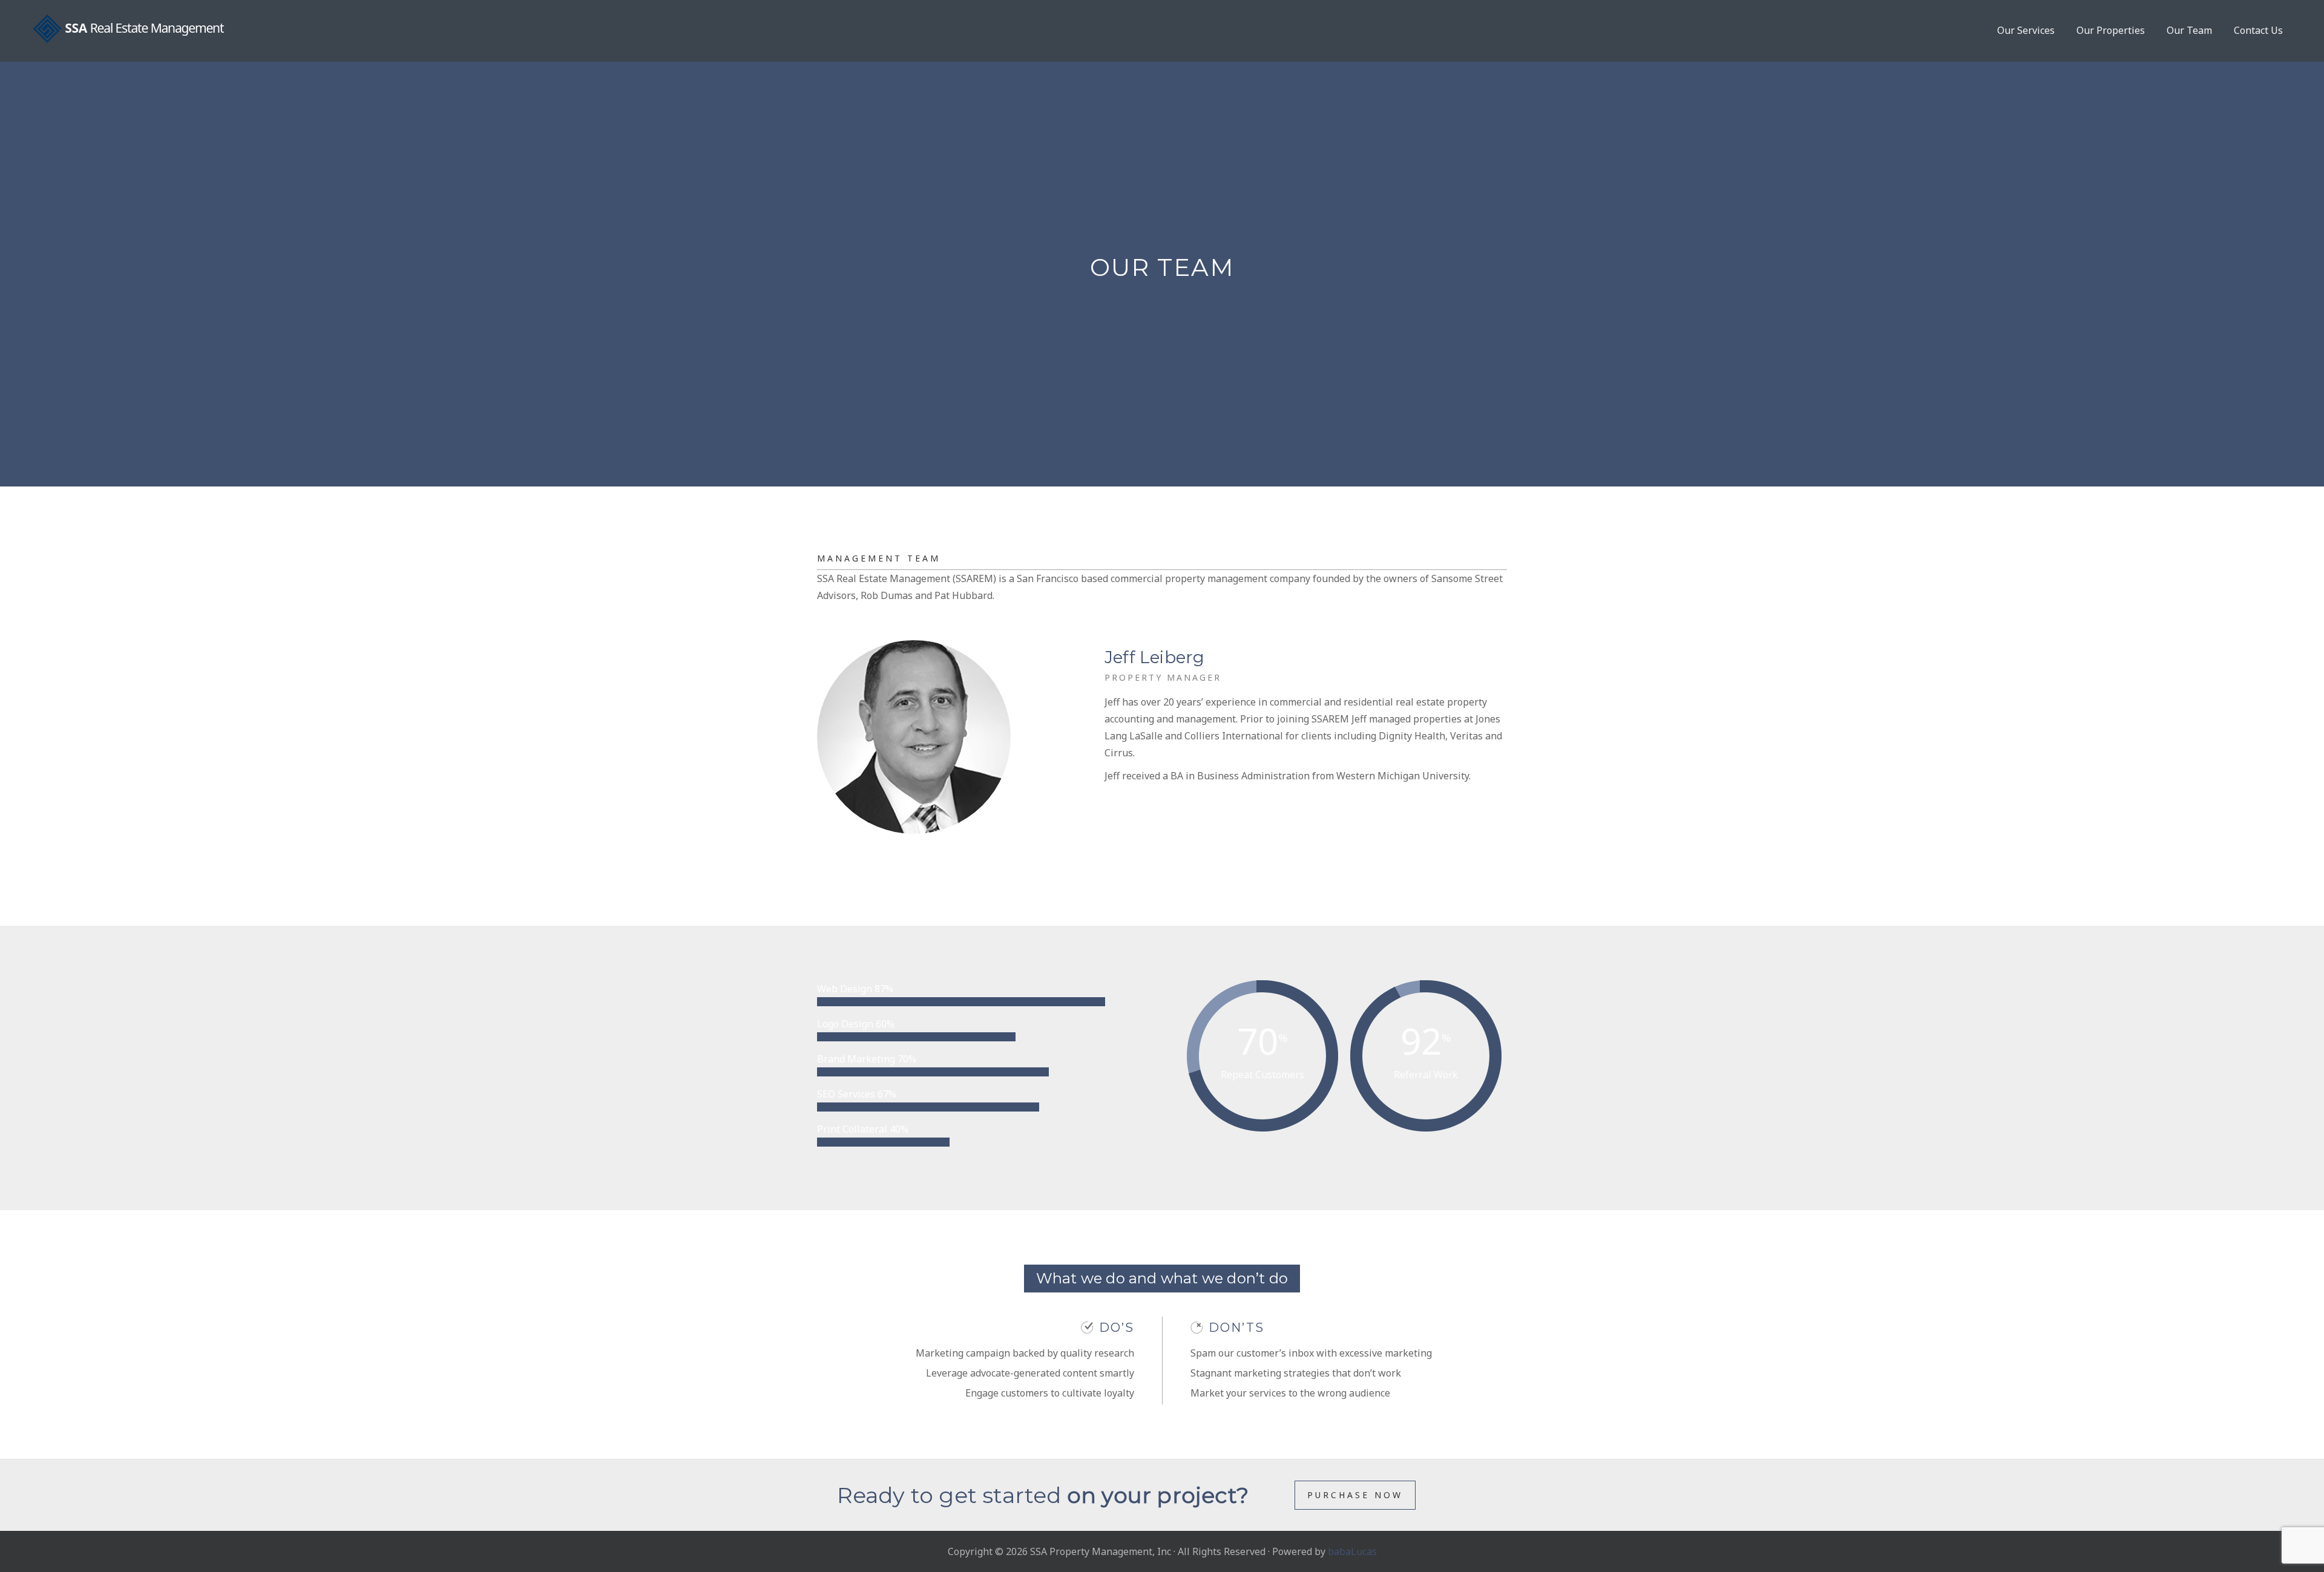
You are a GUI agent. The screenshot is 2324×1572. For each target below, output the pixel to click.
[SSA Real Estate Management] (129, 29)
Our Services (2026, 30)
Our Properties (2111, 30)
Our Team (2189, 30)
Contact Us (2258, 30)
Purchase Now (1355, 1495)
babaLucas (1352, 1551)
